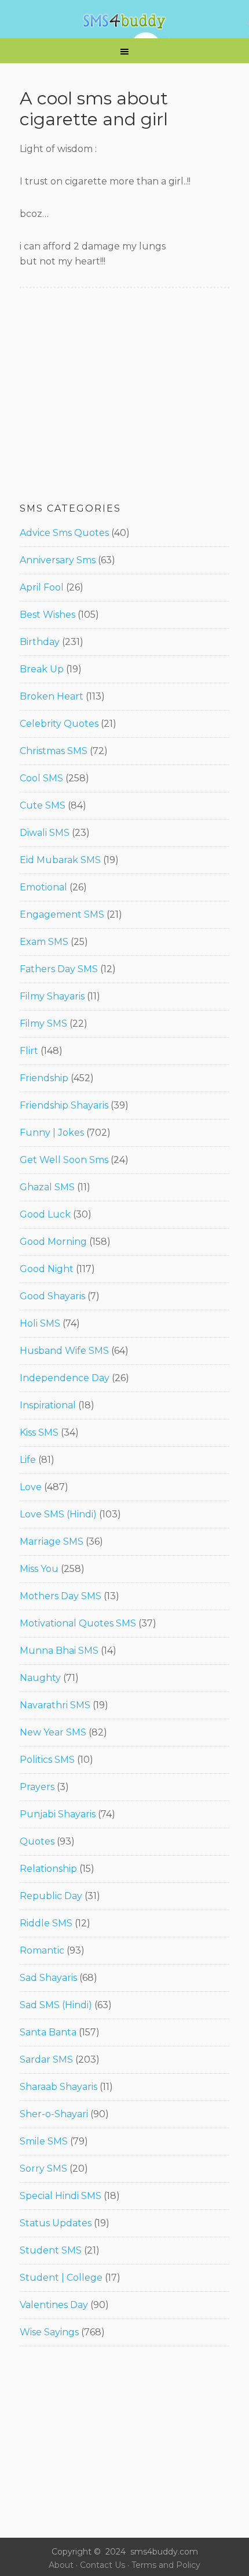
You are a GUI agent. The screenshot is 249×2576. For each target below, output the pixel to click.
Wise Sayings (49, 2332)
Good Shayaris (52, 1296)
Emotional (43, 887)
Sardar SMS (46, 2059)
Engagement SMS (62, 914)
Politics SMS (47, 1760)
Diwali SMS (45, 833)
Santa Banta (48, 2032)
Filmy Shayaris (52, 996)
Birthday (40, 642)
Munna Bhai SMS (59, 1651)
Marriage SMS (52, 1541)
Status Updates (56, 2223)
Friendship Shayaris (64, 1105)
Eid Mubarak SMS (60, 860)
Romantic (42, 1950)
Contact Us (102, 2565)
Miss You (39, 1569)
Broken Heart (52, 696)
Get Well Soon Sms (64, 1160)
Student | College (61, 2278)
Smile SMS (44, 2141)
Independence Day (65, 1378)
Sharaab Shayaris (58, 2087)
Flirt (29, 1051)
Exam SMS (44, 942)
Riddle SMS (46, 1923)
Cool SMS (41, 778)
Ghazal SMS (47, 1187)
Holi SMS (40, 1323)
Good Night (47, 1269)
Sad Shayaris (48, 1978)
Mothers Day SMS (61, 1596)
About (61, 2565)
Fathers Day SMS (59, 969)
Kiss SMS (39, 1432)
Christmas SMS (54, 751)
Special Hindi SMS (61, 2196)
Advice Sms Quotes (64, 533)
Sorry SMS (43, 2169)
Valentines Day (54, 2305)
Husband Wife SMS (64, 1351)
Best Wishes (47, 615)
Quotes (37, 1841)
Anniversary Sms (58, 560)
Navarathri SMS (55, 1705)
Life (28, 1460)
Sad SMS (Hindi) (56, 2005)
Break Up (42, 669)
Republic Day (51, 1896)
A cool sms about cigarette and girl (94, 109)
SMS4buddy (124, 21)
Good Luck (45, 1214)
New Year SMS (53, 1732)
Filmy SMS (43, 1023)
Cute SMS (43, 805)
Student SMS (51, 2250)
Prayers (37, 1787)
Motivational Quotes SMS (78, 1623)
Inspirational (48, 1405)
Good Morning (53, 1242)
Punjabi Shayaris (58, 1814)
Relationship (48, 1869)
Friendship (44, 1078)
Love (31, 1487)
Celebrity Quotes (59, 724)
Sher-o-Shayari (54, 2114)
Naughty (40, 1678)
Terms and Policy (166, 2565)
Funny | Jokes (52, 1133)
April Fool (42, 587)
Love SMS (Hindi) (58, 1514)
